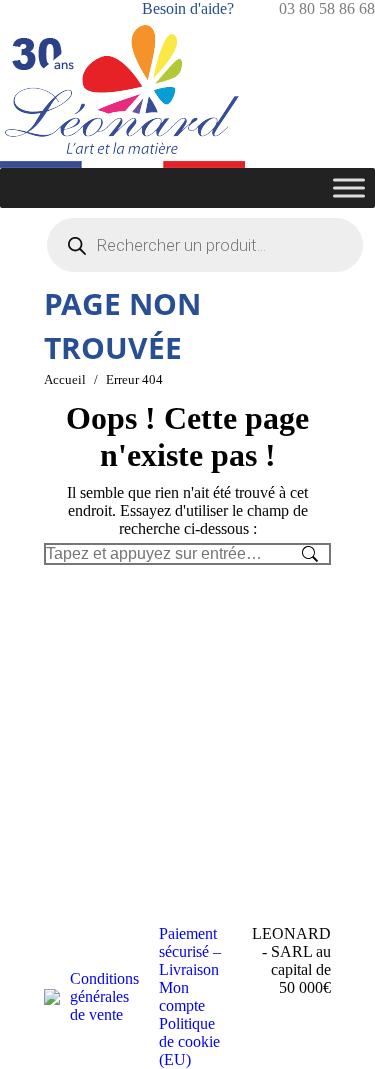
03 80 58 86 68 (327, 8)
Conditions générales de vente (104, 996)
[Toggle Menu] (349, 187)
